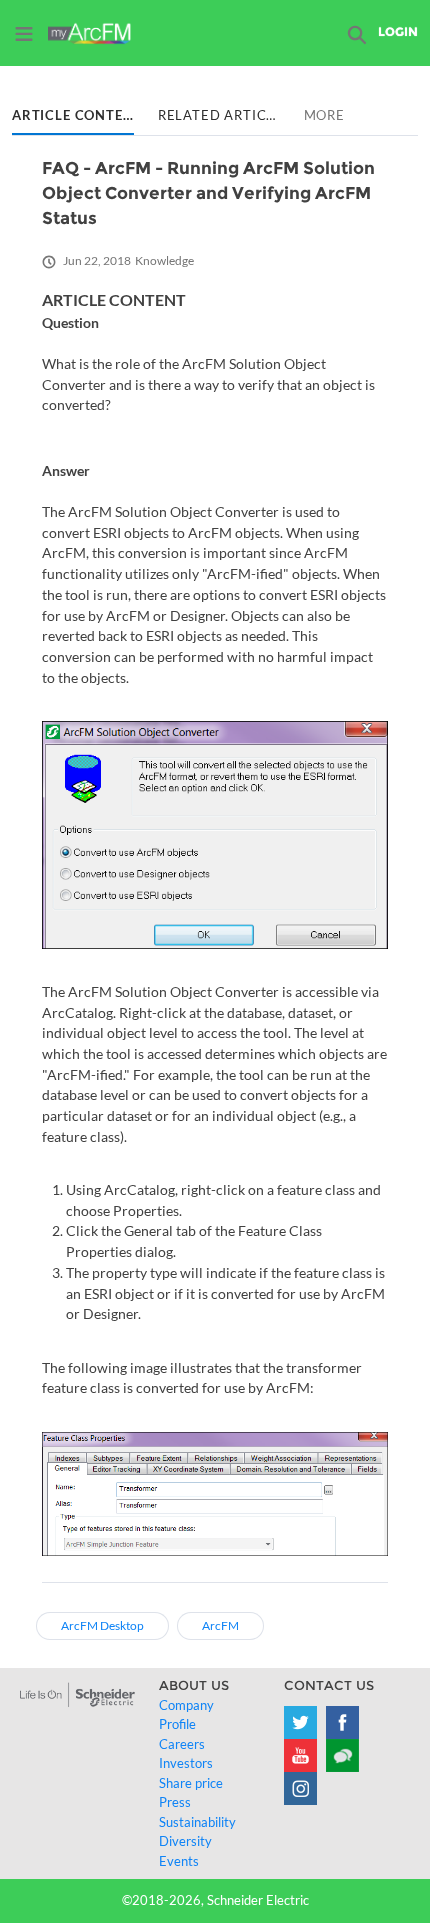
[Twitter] (300, 1722)
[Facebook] (342, 1722)
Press (175, 1802)
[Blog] (342, 1755)
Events (179, 1861)
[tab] (73, 117)
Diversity (185, 1841)
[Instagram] (300, 1788)
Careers (182, 1744)
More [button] (324, 115)
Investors (186, 1763)
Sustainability (197, 1822)
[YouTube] (300, 1755)
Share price (191, 1783)
